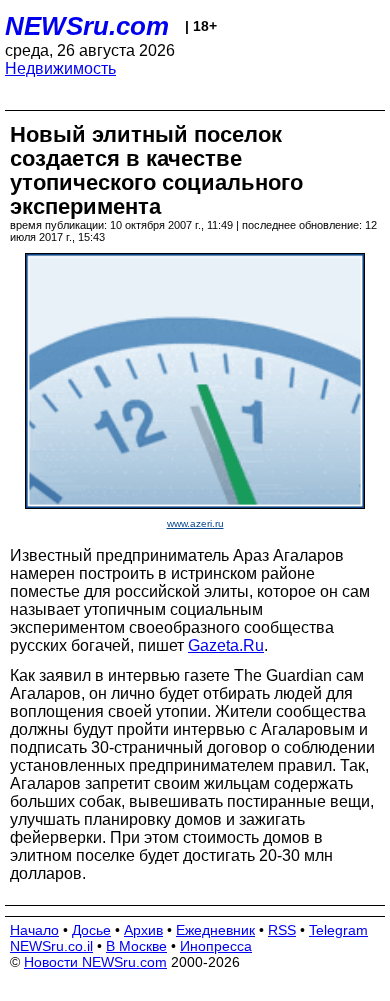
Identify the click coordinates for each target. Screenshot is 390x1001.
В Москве (136, 946)
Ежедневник (215, 930)
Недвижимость (60, 68)
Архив (143, 930)
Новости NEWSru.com (95, 962)
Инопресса (216, 946)
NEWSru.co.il (51, 946)
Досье (91, 930)
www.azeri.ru (195, 523)
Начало (34, 930)
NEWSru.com (87, 26)
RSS (282, 930)
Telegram (338, 930)
